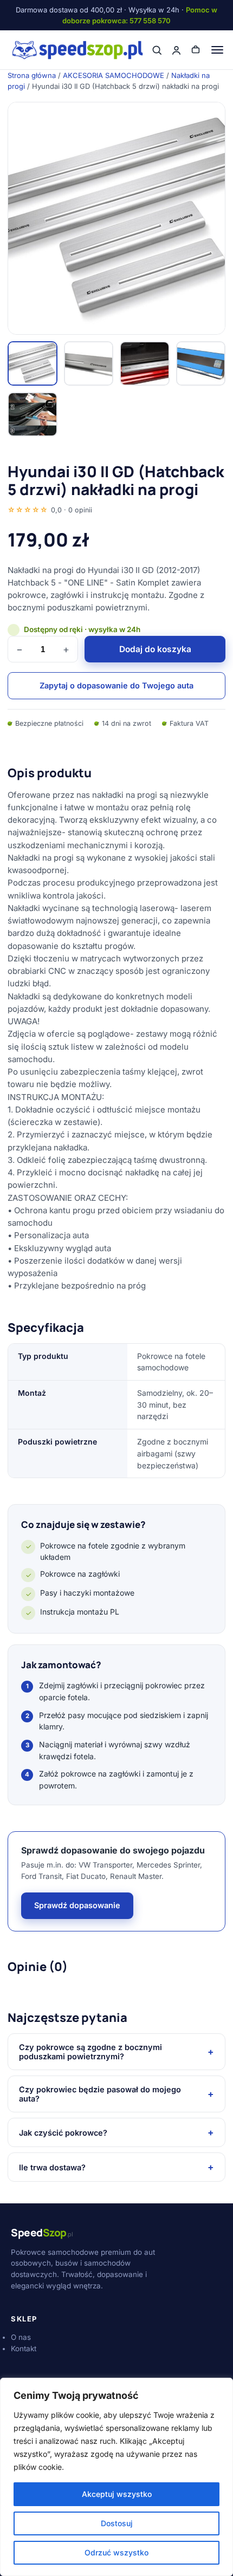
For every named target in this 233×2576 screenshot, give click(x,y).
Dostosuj (117, 2523)
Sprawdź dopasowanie (77, 1905)
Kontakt (24, 2349)
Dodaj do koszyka (155, 649)
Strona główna (32, 75)
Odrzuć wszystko (116, 2552)
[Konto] (176, 50)
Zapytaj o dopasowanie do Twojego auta (116, 685)
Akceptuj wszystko (117, 2494)
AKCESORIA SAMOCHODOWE (114, 75)
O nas (21, 2337)
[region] (116, 2477)
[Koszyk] (196, 50)
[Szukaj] (157, 50)
